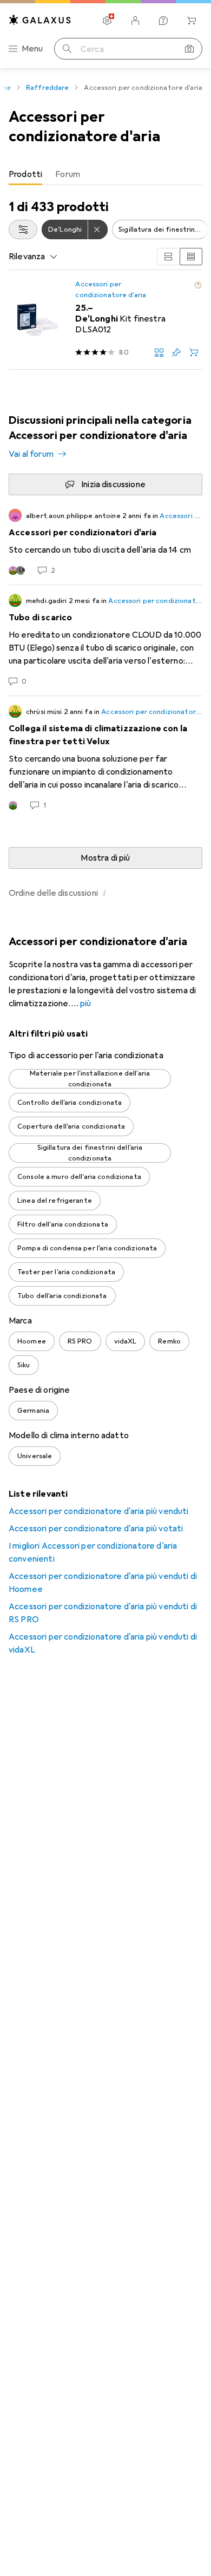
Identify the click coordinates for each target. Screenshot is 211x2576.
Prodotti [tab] (25, 174)
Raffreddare (47, 88)
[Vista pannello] (168, 257)
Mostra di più (105, 858)
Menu (32, 49)
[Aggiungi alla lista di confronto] (159, 352)
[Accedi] (135, 21)
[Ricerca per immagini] (189, 49)
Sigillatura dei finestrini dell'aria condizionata (163, 230)
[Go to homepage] (40, 20)
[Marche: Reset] (98, 230)
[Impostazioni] (107, 21)
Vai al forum (31, 454)
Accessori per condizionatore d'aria (111, 290)
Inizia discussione (113, 484)
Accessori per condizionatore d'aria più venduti (99, 1511)
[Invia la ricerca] (67, 49)
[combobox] (23, 230)
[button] (198, 285)
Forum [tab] (68, 174)
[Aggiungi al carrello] (194, 352)
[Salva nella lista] (176, 352)
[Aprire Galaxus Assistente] (163, 21)
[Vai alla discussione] (105, 542)
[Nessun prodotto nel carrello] (192, 21)
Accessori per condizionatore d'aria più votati (96, 1529)
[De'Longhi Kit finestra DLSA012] (105, 320)
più (85, 1004)
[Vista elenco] (191, 257)
